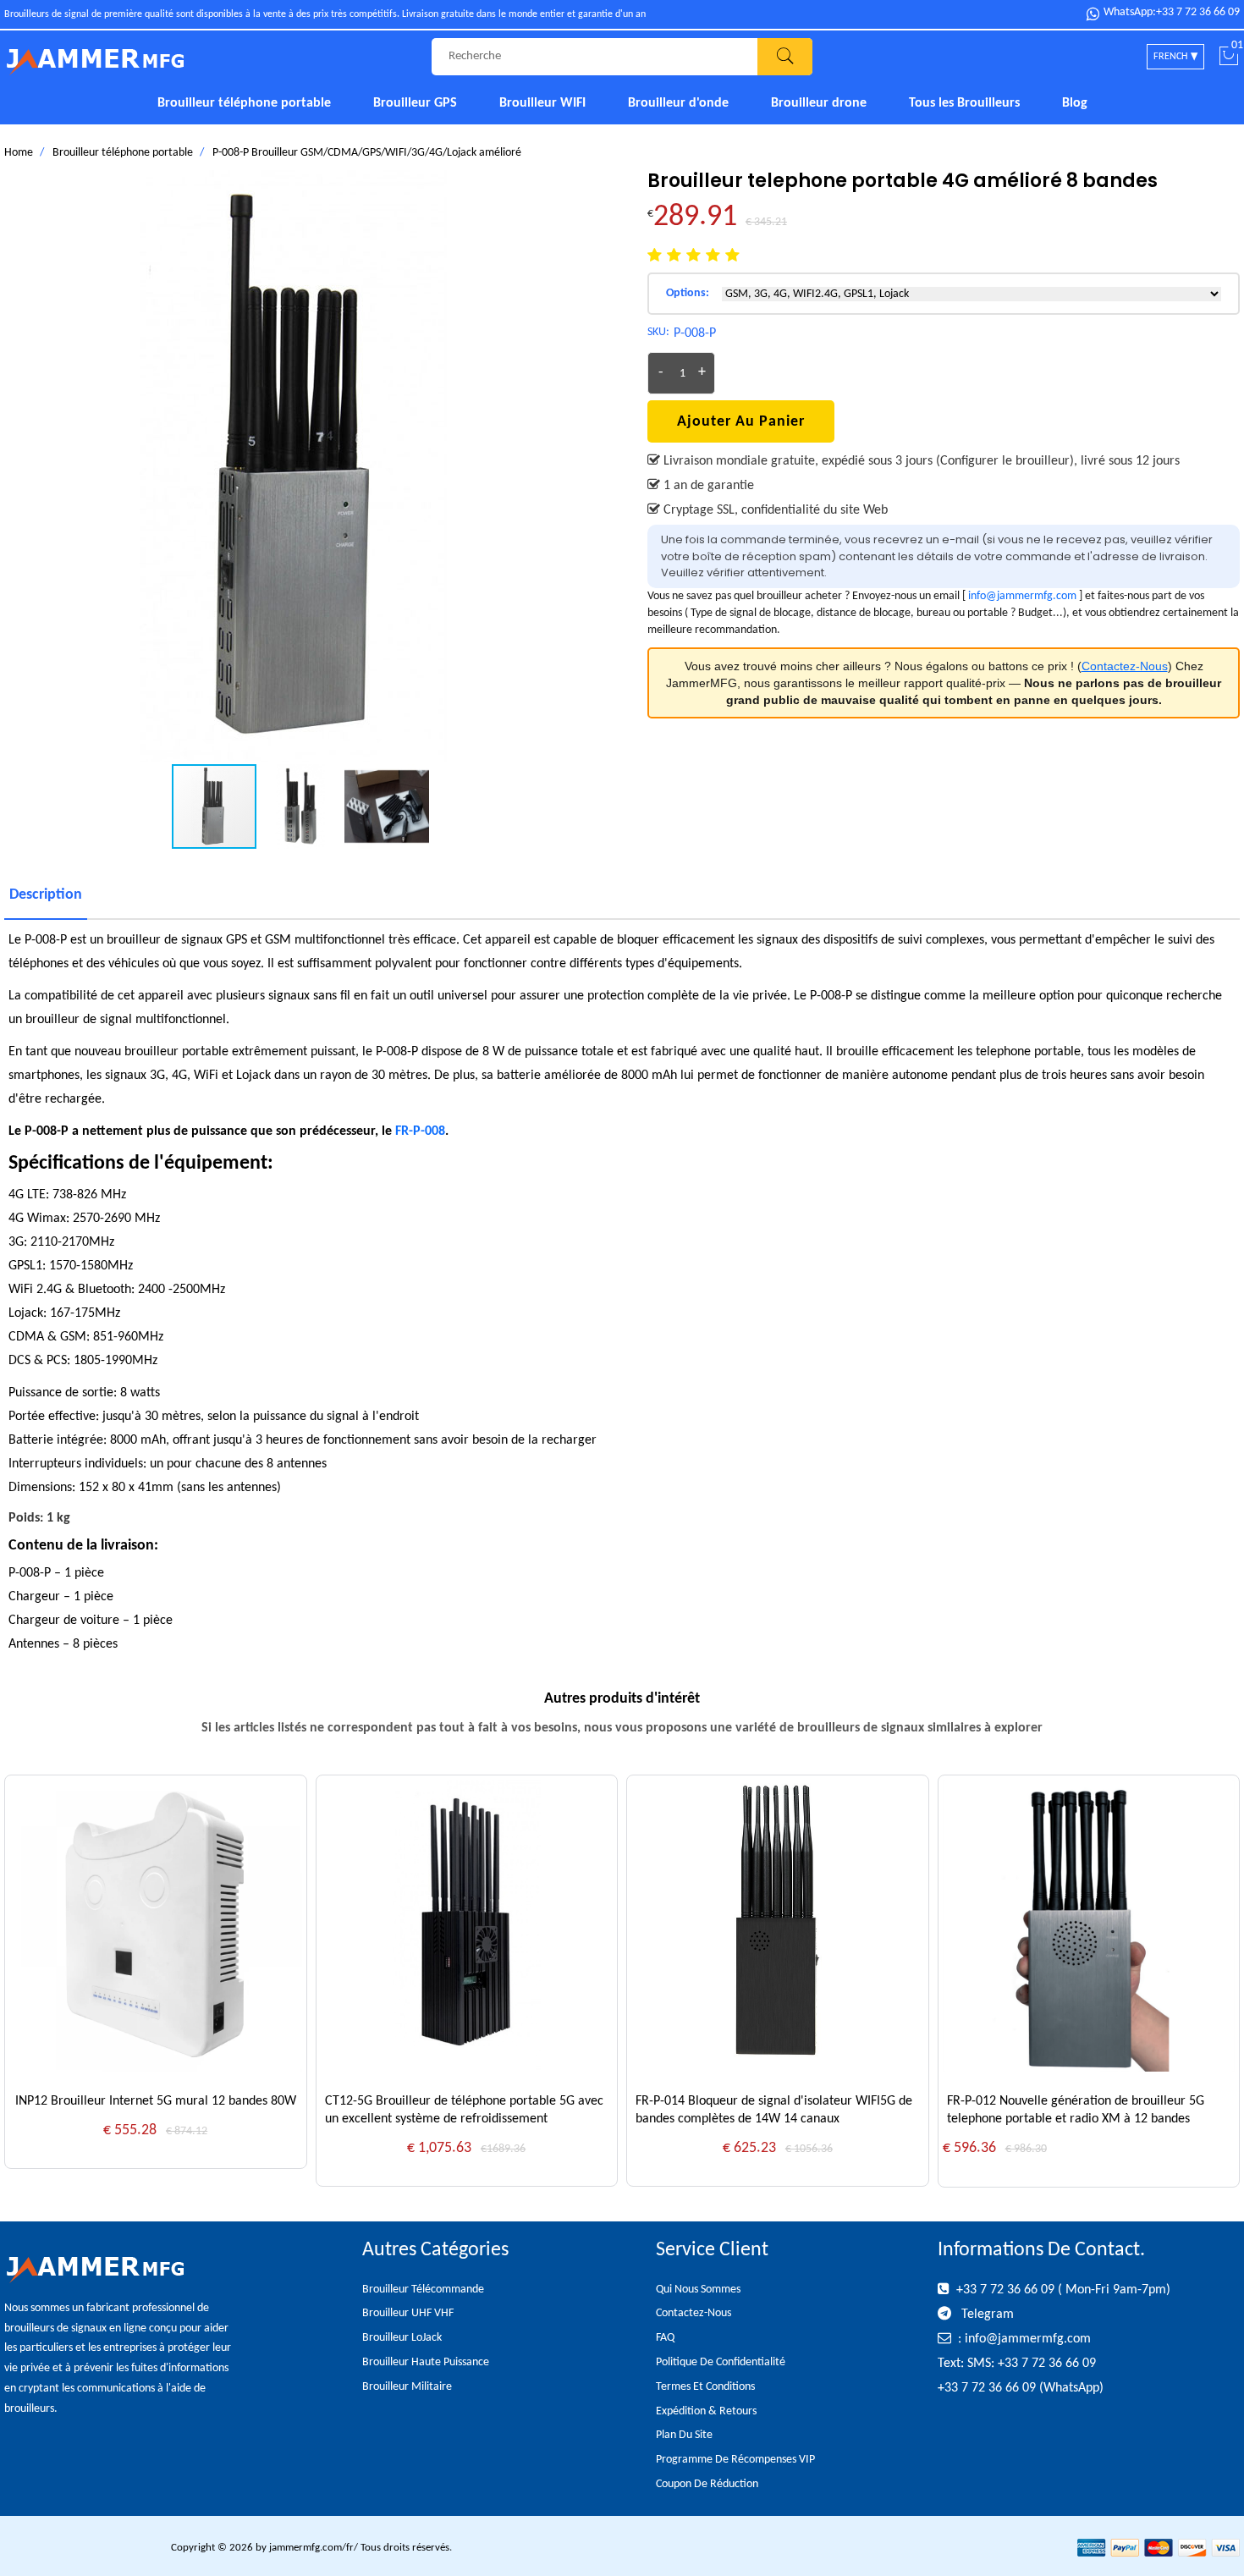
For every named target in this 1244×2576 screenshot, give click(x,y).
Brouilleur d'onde (678, 103)
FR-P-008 (420, 1131)
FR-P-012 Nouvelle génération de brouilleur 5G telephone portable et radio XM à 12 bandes (1076, 2110)
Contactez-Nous (1125, 666)
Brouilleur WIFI (542, 103)
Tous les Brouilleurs (964, 103)
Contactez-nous (694, 2313)
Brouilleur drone (819, 103)
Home (19, 153)
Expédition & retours (706, 2411)
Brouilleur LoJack (402, 2338)
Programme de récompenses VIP (735, 2460)
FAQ (665, 2338)
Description (46, 895)
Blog (1075, 103)
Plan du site (684, 2435)
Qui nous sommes (698, 2290)
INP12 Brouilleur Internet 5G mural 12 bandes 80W (156, 2101)
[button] (581, 466)
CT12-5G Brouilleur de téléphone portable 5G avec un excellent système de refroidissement (464, 2110)
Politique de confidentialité (721, 2362)
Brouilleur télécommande (423, 2290)
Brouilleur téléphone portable (244, 103)
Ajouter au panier (741, 422)
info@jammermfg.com (1022, 596)
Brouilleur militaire (407, 2387)
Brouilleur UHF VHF (408, 2313)
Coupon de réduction (707, 2484)
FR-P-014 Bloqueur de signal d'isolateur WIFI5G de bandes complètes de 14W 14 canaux (774, 2110)
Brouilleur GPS (415, 103)
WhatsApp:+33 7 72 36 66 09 (1172, 13)
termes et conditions (705, 2387)
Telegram (986, 2315)
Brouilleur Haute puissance (426, 2362)
